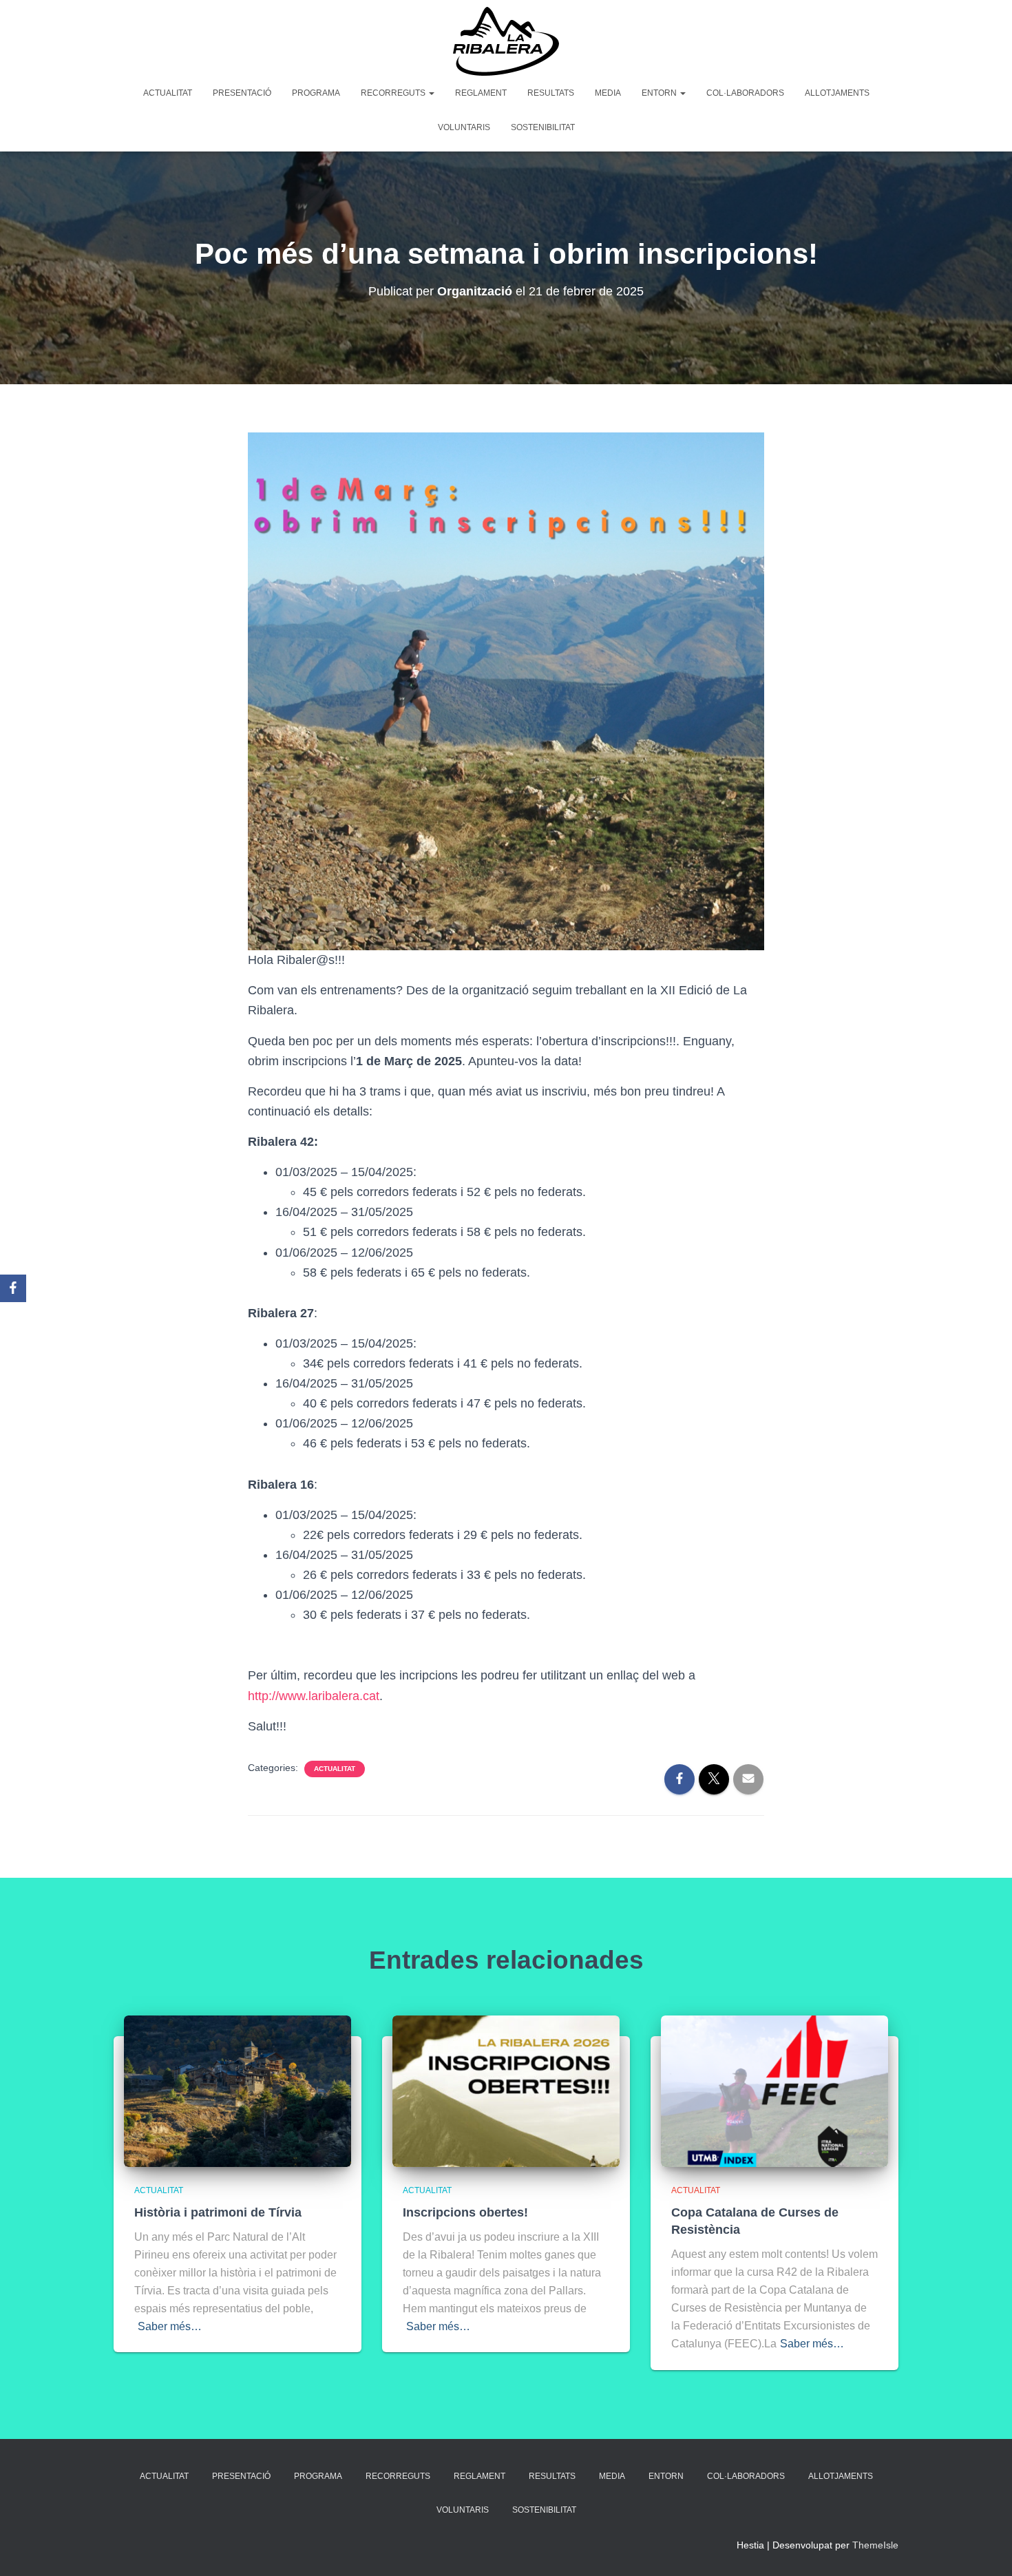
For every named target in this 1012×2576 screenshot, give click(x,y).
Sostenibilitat (543, 127)
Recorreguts (394, 93)
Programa (316, 93)
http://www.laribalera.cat (314, 1696)
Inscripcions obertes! (465, 2212)
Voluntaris (464, 127)
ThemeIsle (875, 2545)
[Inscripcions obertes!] (506, 2090)
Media (608, 93)
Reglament (481, 93)
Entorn (660, 93)
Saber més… (170, 2326)
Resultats (551, 93)
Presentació (242, 93)
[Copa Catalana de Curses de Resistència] (774, 2090)
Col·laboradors (745, 93)
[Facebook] (13, 1288)
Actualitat (168, 93)
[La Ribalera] (506, 41)
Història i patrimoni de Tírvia (218, 2212)
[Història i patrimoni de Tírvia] (238, 2090)
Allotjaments (837, 93)
